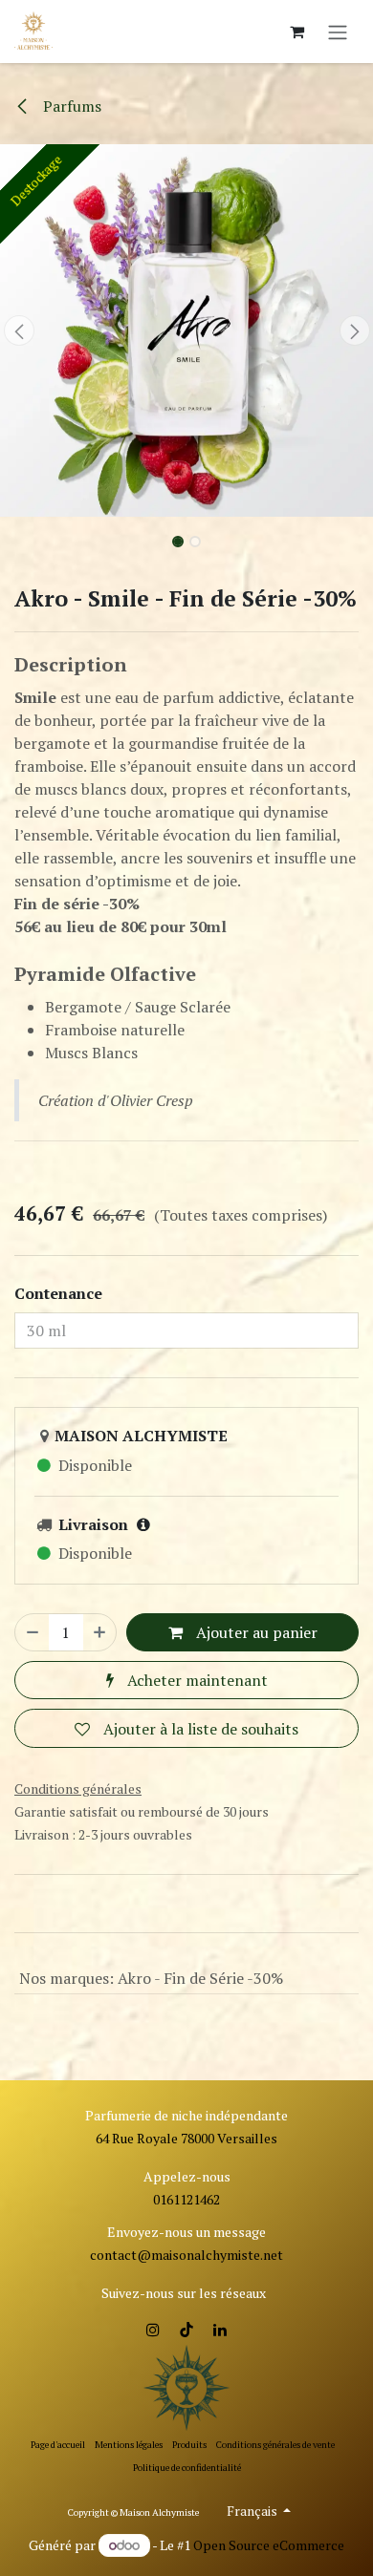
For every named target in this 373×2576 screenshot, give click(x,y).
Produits (189, 2445)
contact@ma (130, 2255)
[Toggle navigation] (338, 32)
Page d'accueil (58, 2445)
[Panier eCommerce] (296, 32)
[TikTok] (186, 2330)
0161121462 (186, 2199)
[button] (19, 330)
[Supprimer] (33, 1632)
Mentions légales (129, 2445)
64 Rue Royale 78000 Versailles (186, 2138)
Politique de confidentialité (187, 2468)
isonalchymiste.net (226, 2255)
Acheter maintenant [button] (196, 1680)
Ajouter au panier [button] (255, 1632)
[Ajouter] (99, 1632)
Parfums (70, 106)
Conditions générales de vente (275, 2445)
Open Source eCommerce (269, 2545)
